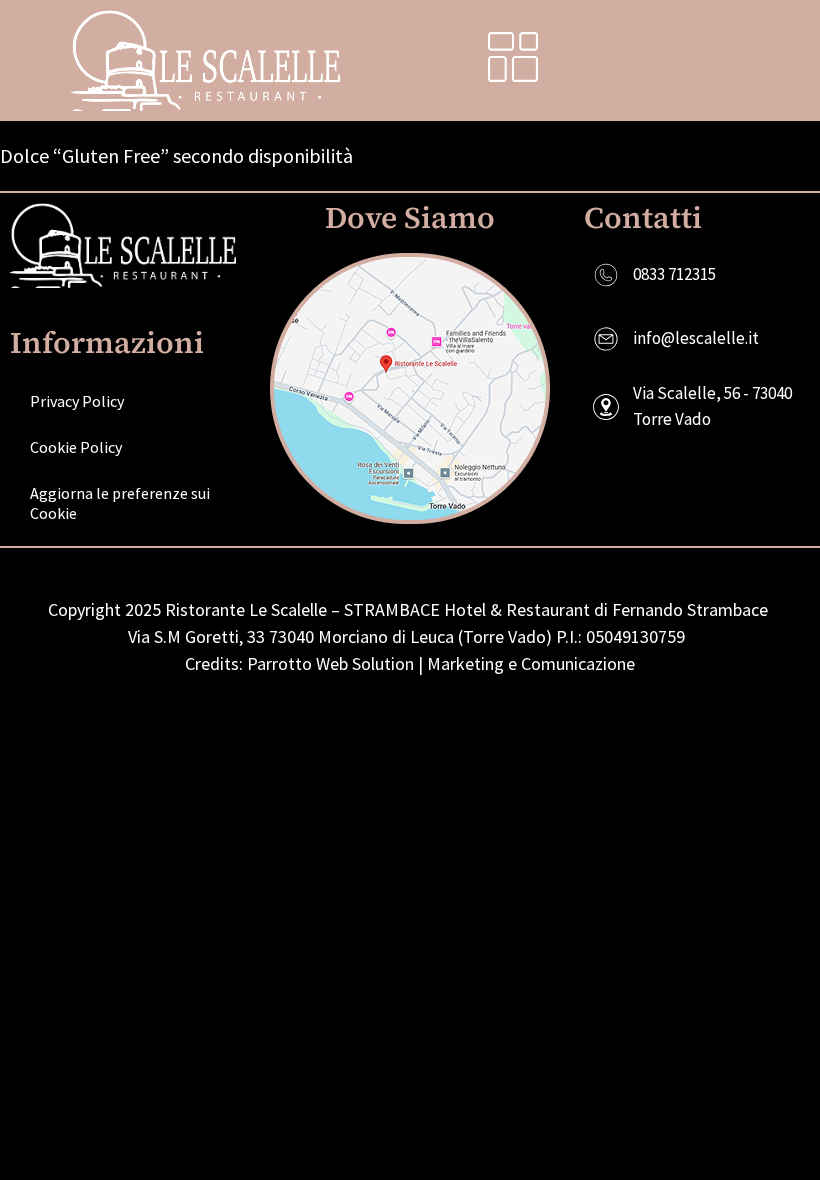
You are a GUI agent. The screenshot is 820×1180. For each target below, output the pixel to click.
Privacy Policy (77, 401)
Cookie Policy (76, 447)
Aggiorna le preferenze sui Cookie (120, 503)
